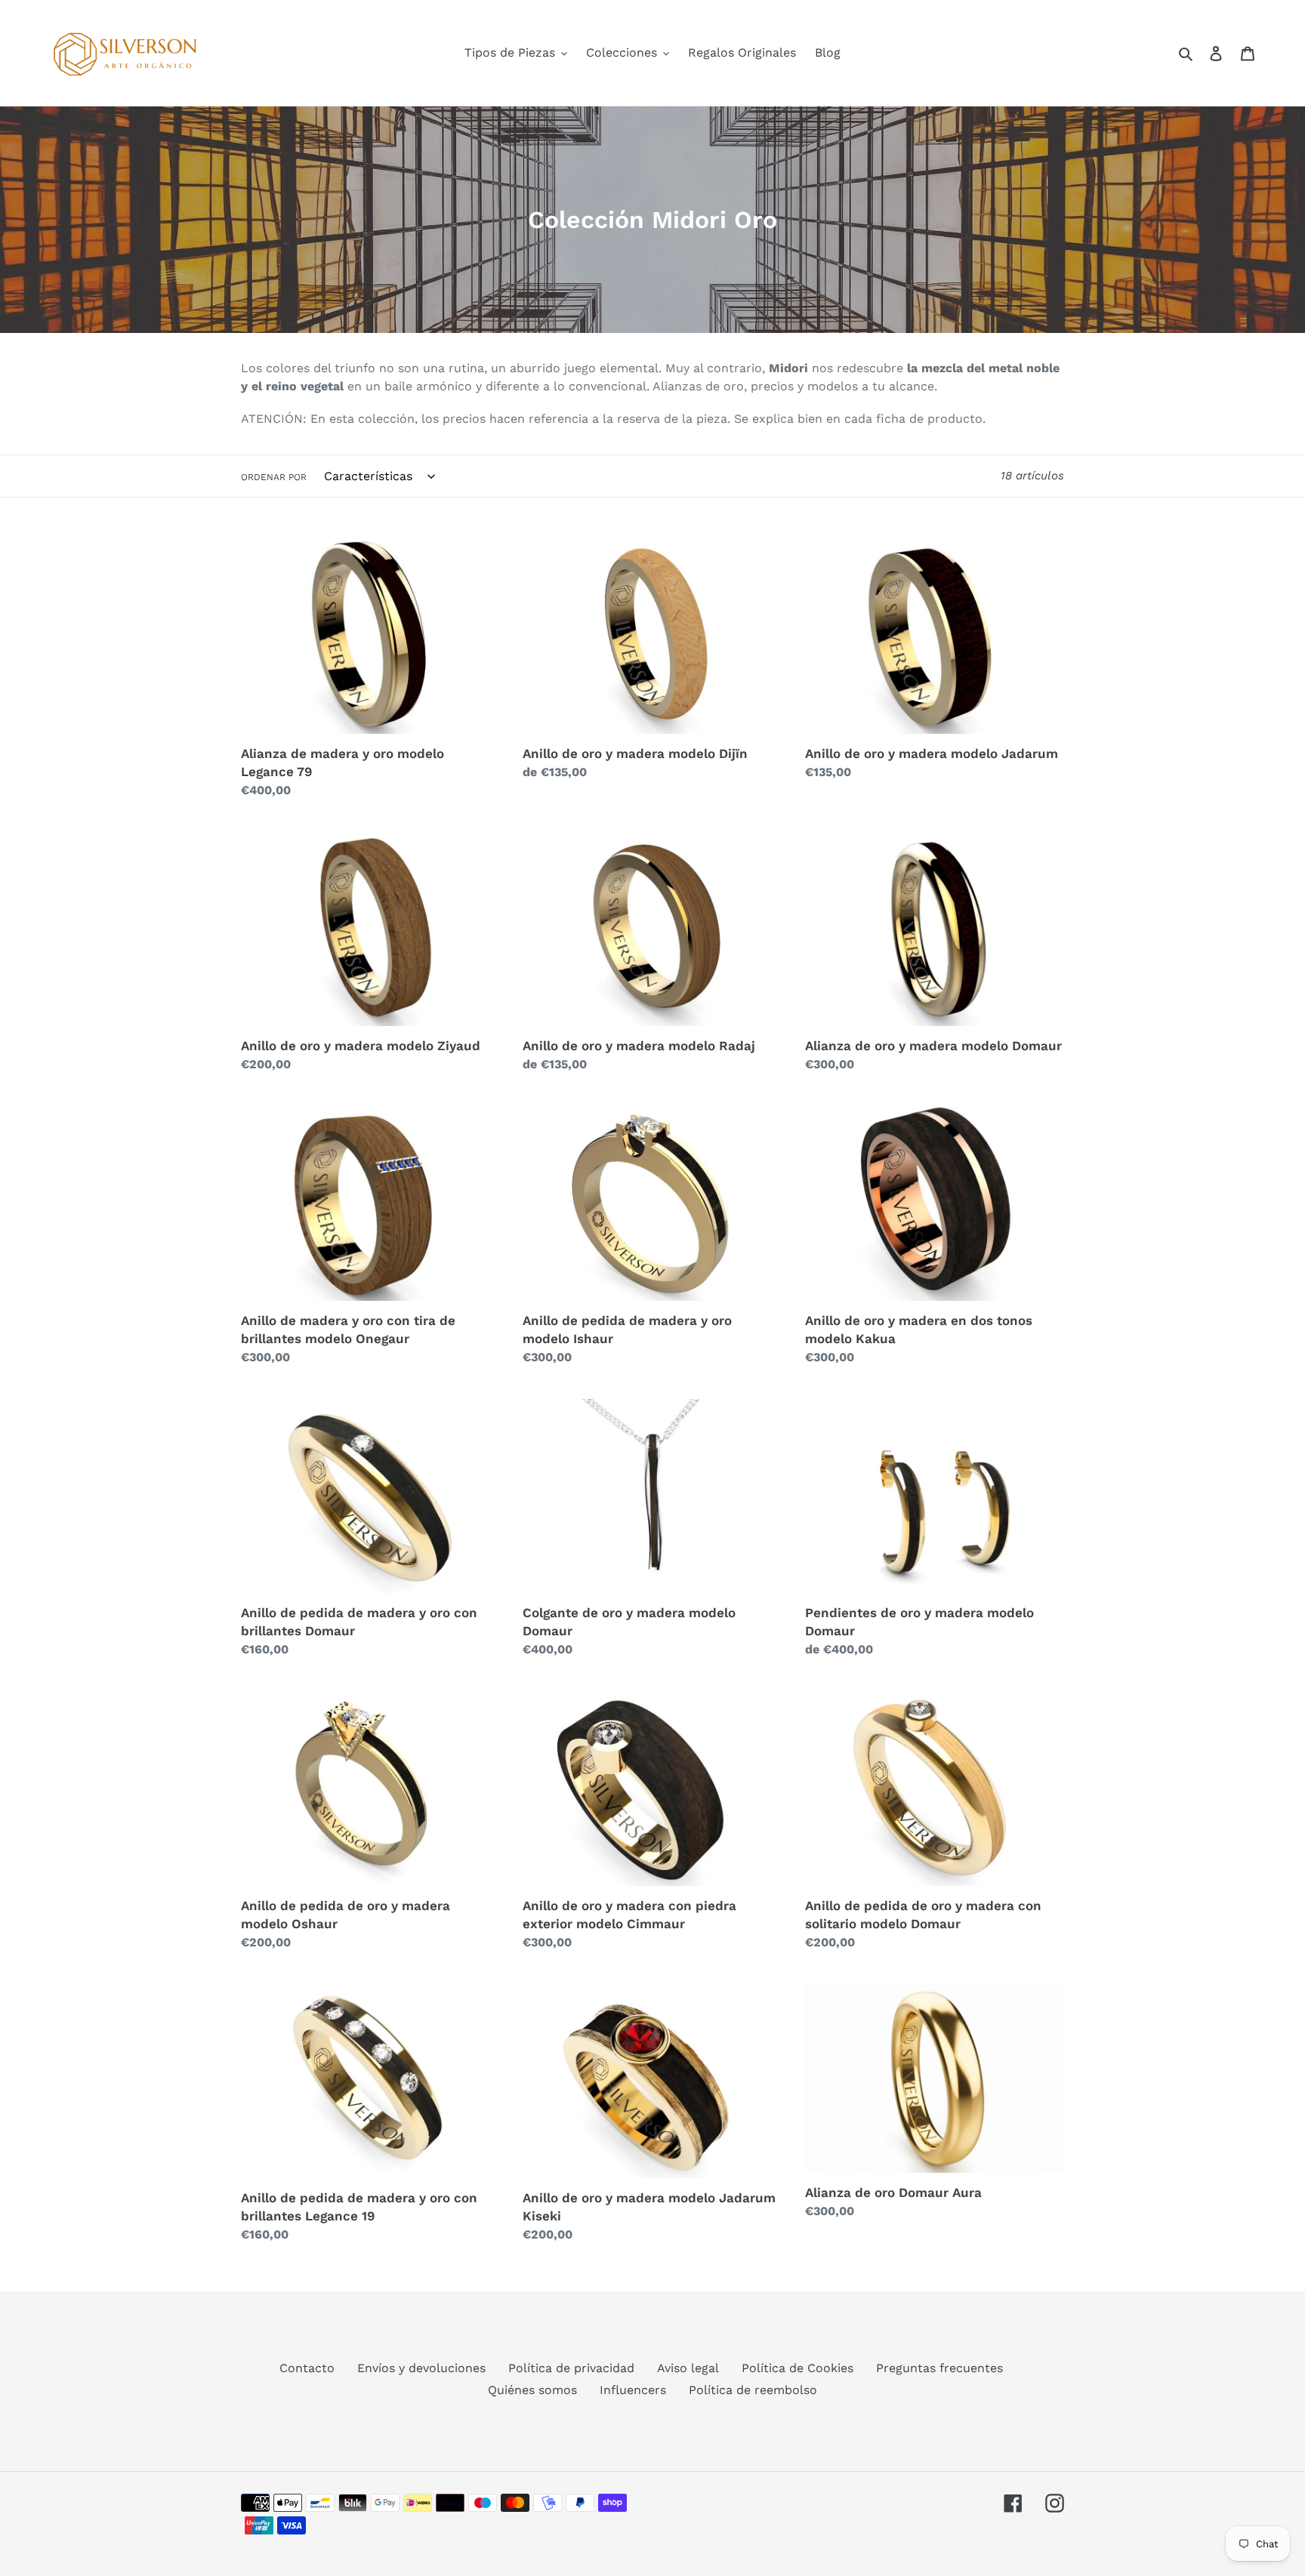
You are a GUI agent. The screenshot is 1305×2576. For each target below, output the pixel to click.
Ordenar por (274, 477)
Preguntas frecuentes (939, 2368)
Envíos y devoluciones (421, 2368)
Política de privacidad (571, 2368)
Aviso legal (688, 2368)
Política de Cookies (797, 2368)
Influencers (633, 2390)
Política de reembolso (753, 2390)
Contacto (307, 2368)
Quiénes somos (532, 2390)
